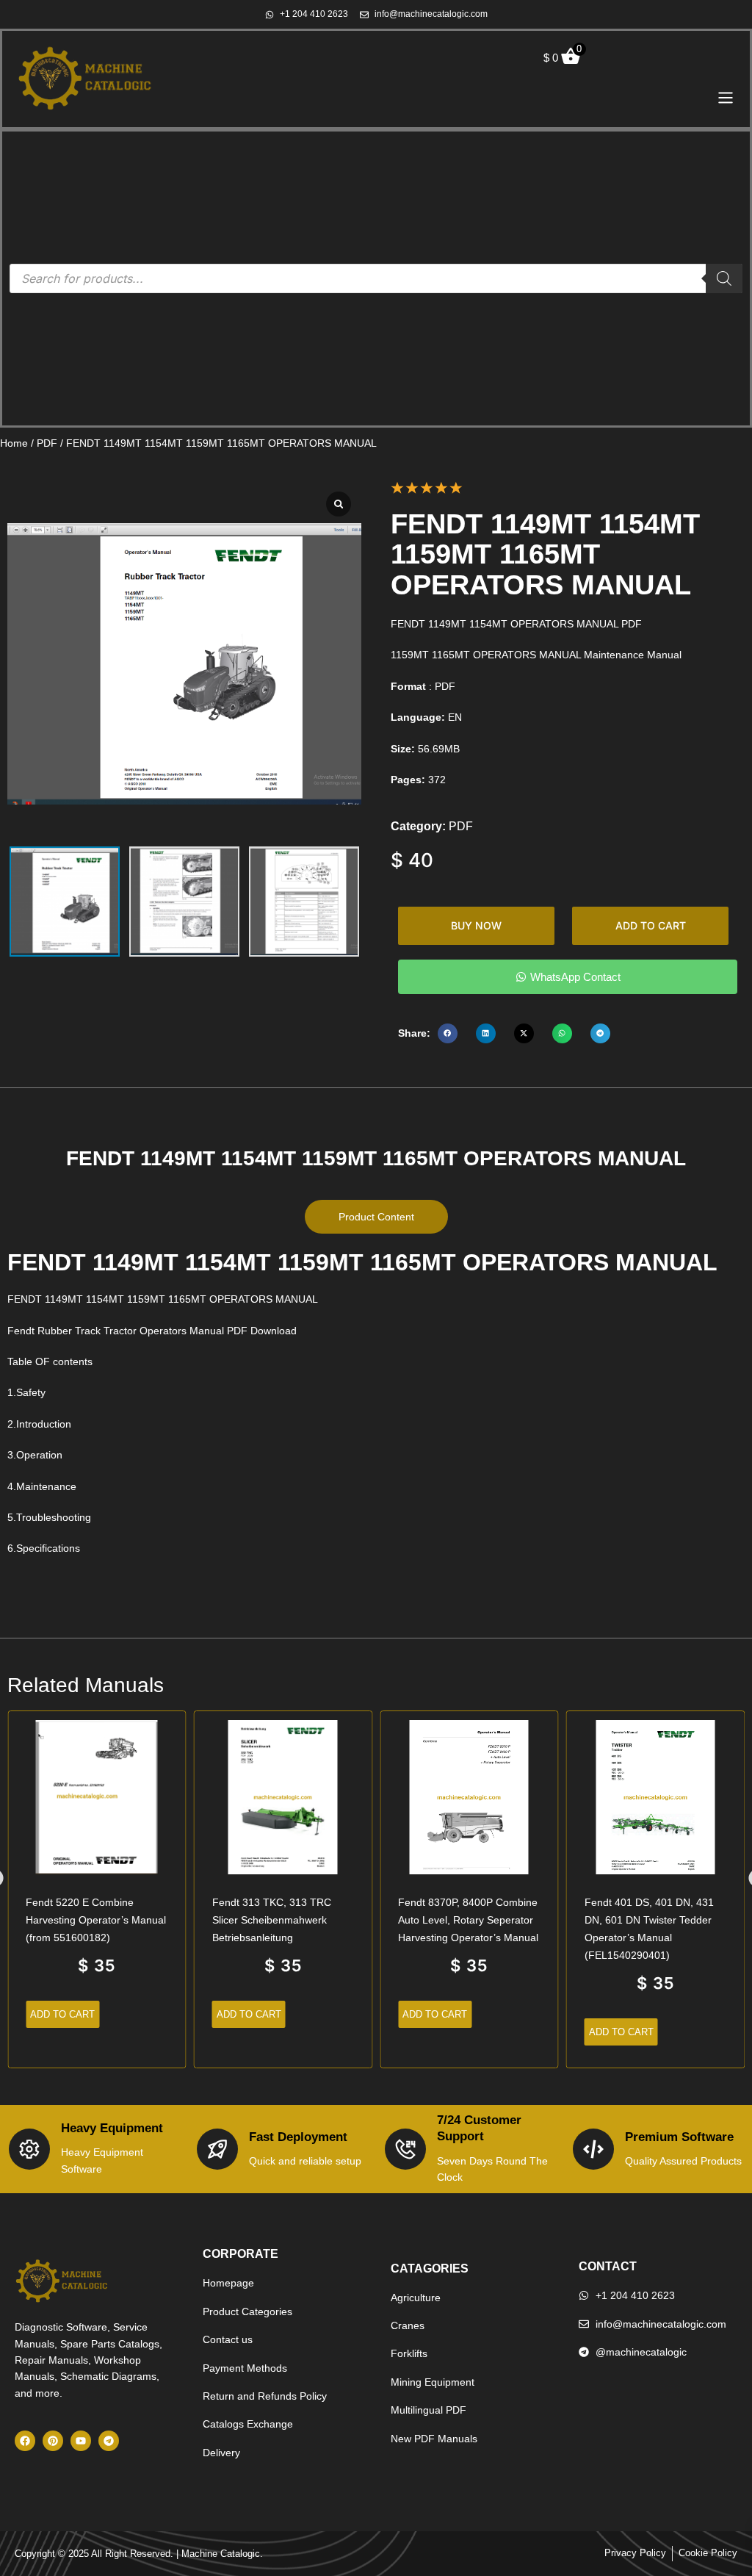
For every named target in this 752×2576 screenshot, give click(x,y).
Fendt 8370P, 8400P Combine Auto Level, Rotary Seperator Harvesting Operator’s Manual (468, 1920)
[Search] (724, 278)
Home (14, 443)
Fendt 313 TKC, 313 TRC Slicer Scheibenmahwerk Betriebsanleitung (272, 1920)
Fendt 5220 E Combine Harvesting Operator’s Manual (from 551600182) (96, 1920)
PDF (47, 443)
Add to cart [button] (62, 2014)
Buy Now (476, 925)
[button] (448, 1033)
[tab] (376, 1217)
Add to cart (651, 925)
